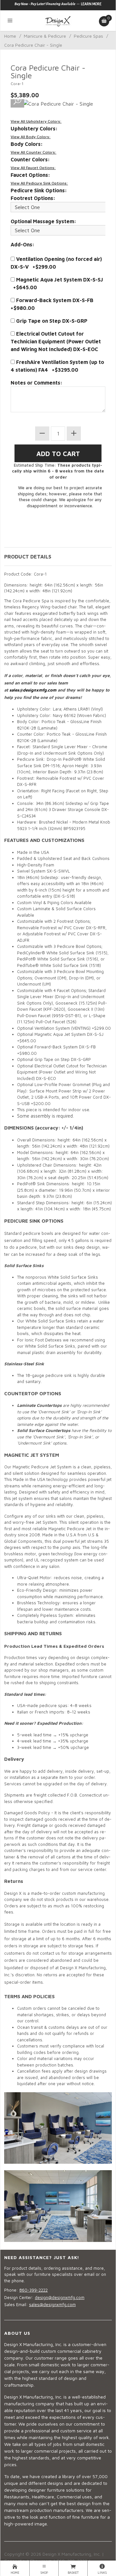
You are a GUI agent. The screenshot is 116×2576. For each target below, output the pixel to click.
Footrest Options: (33, 198)
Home (10, 36)
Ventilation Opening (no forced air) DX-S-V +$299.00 (56, 263)
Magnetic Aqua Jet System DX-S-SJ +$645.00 (57, 283)
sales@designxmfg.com (33, 690)
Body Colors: (27, 144)
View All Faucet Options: (33, 168)
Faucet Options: (30, 175)
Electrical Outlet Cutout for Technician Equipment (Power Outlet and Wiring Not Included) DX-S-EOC (56, 341)
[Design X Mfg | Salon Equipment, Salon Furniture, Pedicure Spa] (58, 21)
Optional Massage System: (43, 221)
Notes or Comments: (37, 383)
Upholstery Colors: (34, 129)
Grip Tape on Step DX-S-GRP (51, 321)
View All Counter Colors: (34, 152)
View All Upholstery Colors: (36, 121)
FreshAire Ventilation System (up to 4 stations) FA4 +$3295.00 (57, 366)
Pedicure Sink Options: (39, 190)
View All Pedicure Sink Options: (39, 183)
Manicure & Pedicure (45, 36)
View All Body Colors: (31, 137)
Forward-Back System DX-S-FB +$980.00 (53, 304)
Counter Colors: (30, 159)
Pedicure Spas (88, 36)
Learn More (91, 4)
